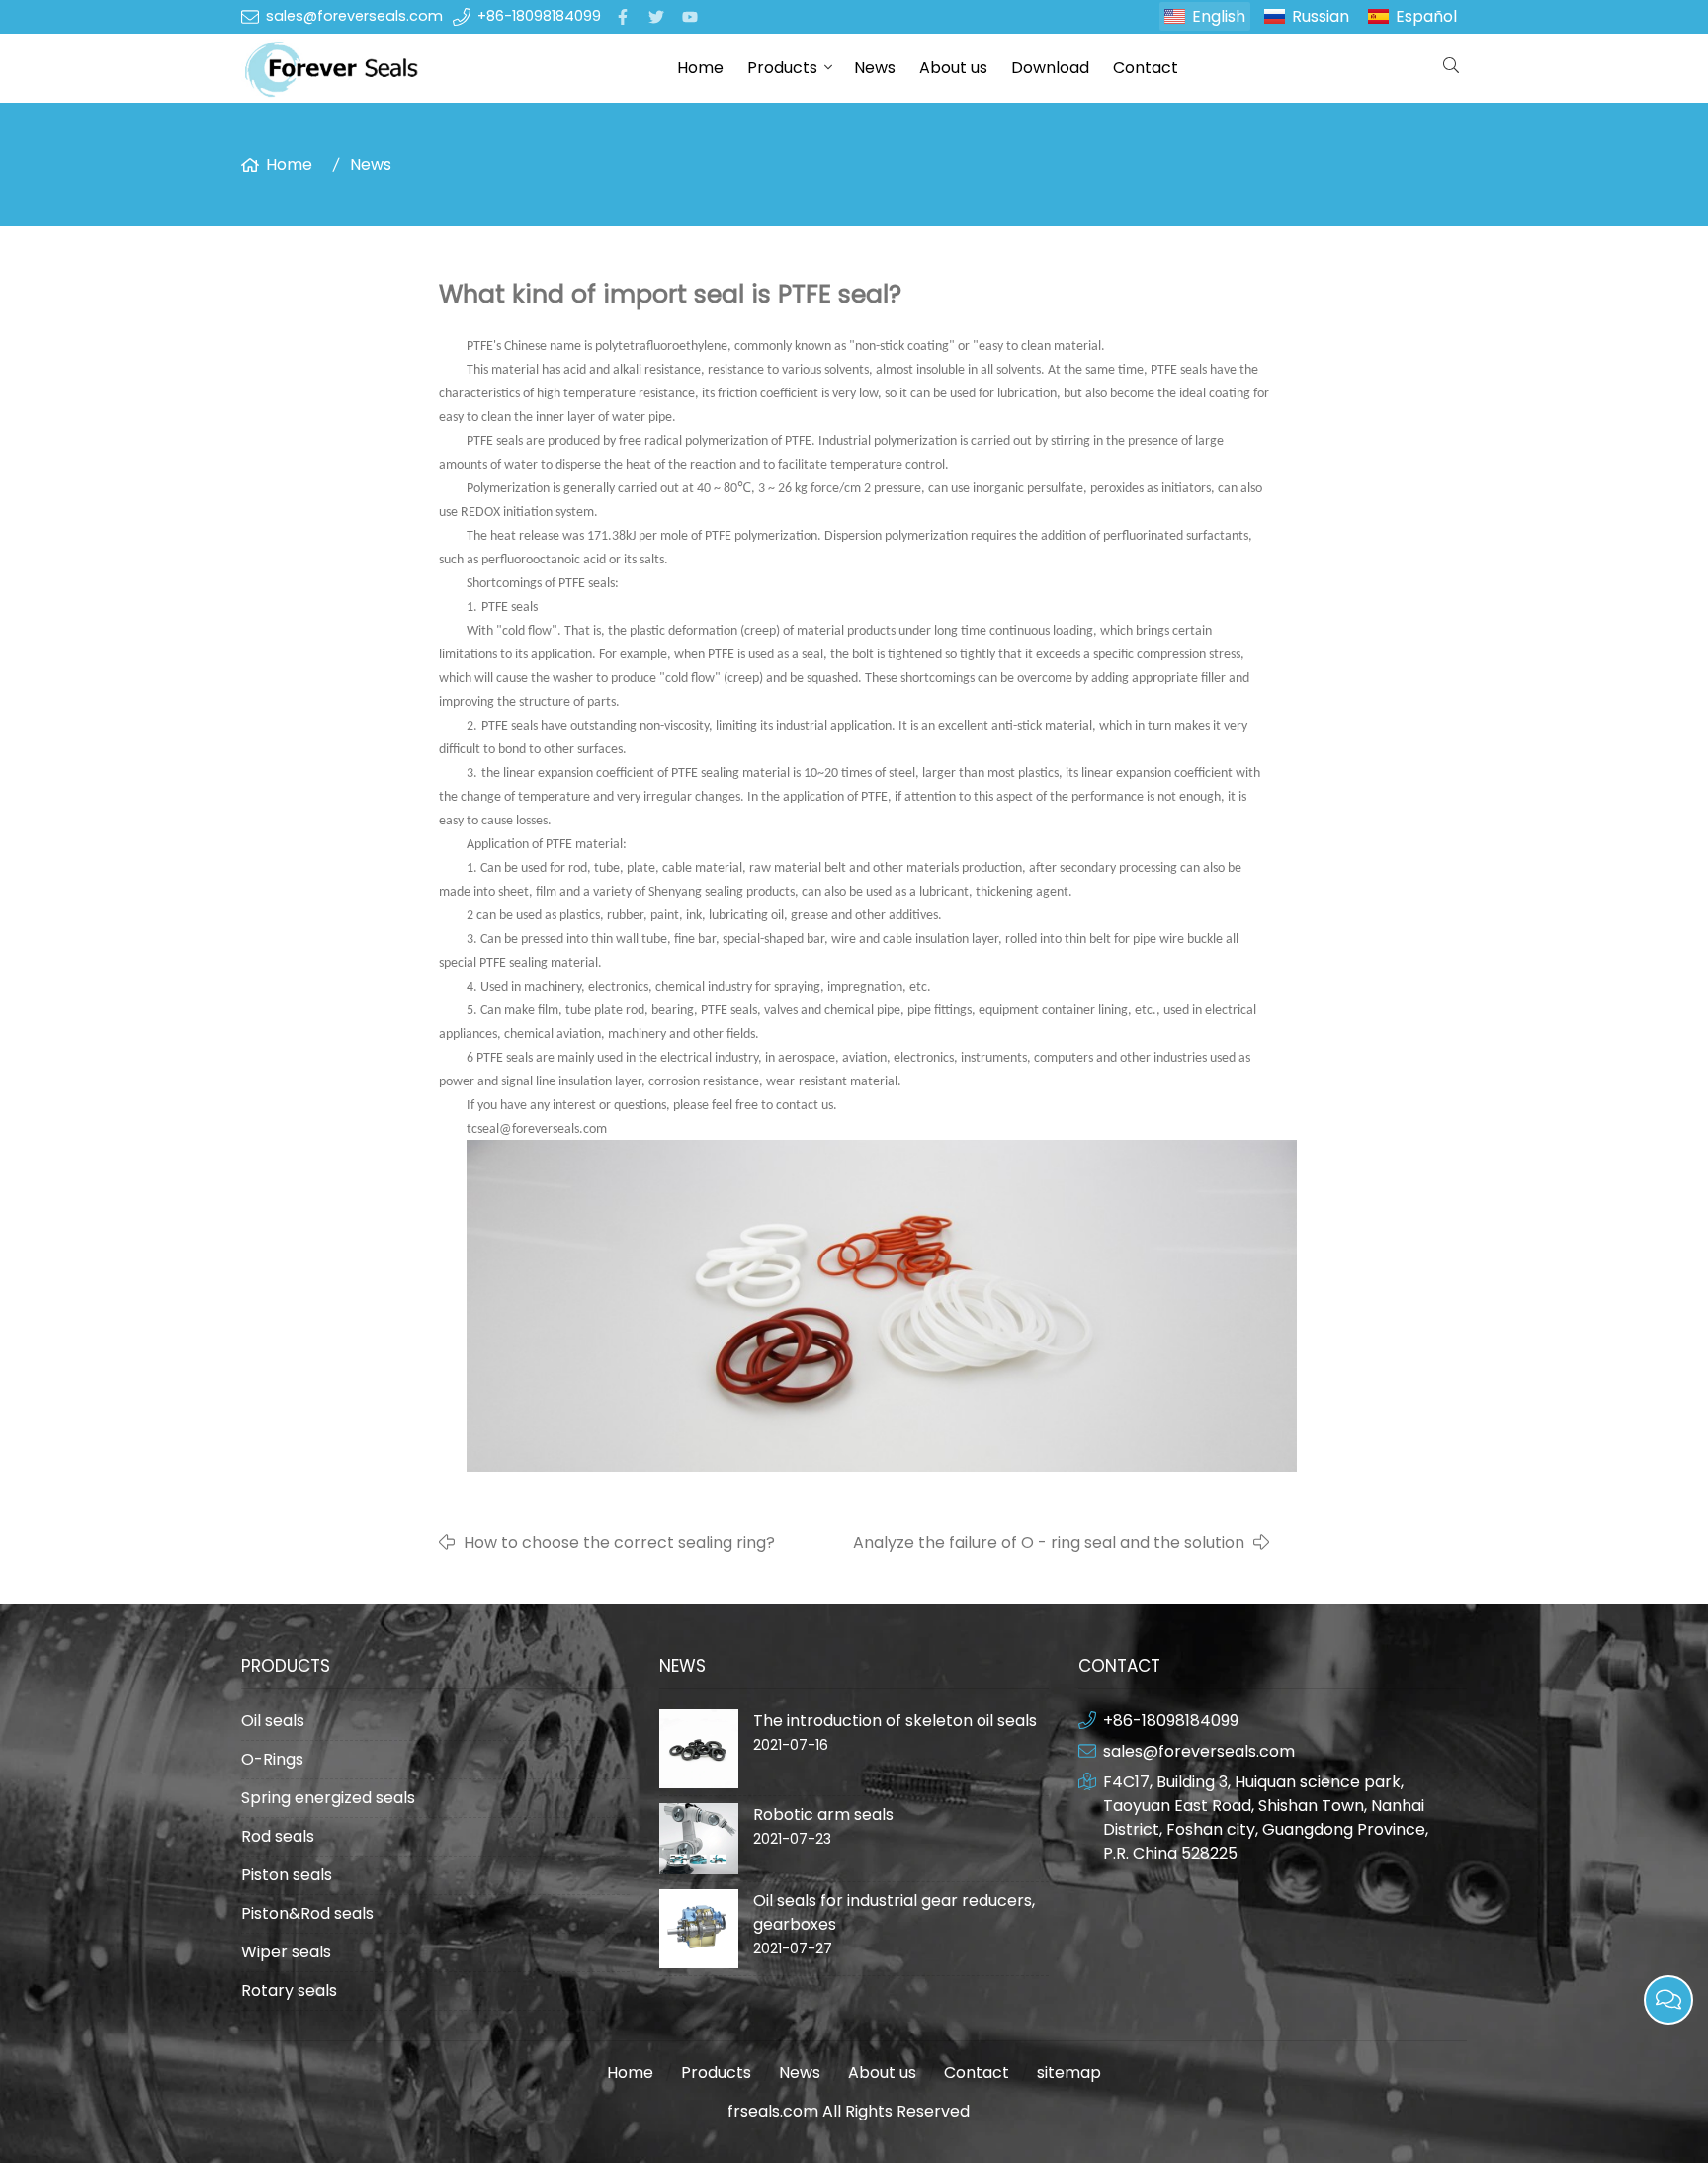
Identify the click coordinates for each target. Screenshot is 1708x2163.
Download (1050, 68)
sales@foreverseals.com (354, 16)
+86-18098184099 (539, 16)
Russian (1321, 16)
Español (1426, 16)
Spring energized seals (328, 1798)
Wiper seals (286, 1952)
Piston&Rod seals (307, 1913)
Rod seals (278, 1836)
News (875, 68)
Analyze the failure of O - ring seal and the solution (1049, 1543)
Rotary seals (289, 1990)
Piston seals (287, 1875)
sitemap (1069, 2073)
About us (953, 68)
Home (700, 68)
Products (782, 68)
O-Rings (272, 1759)
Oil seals (273, 1721)
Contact (1146, 68)
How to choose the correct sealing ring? (619, 1543)
